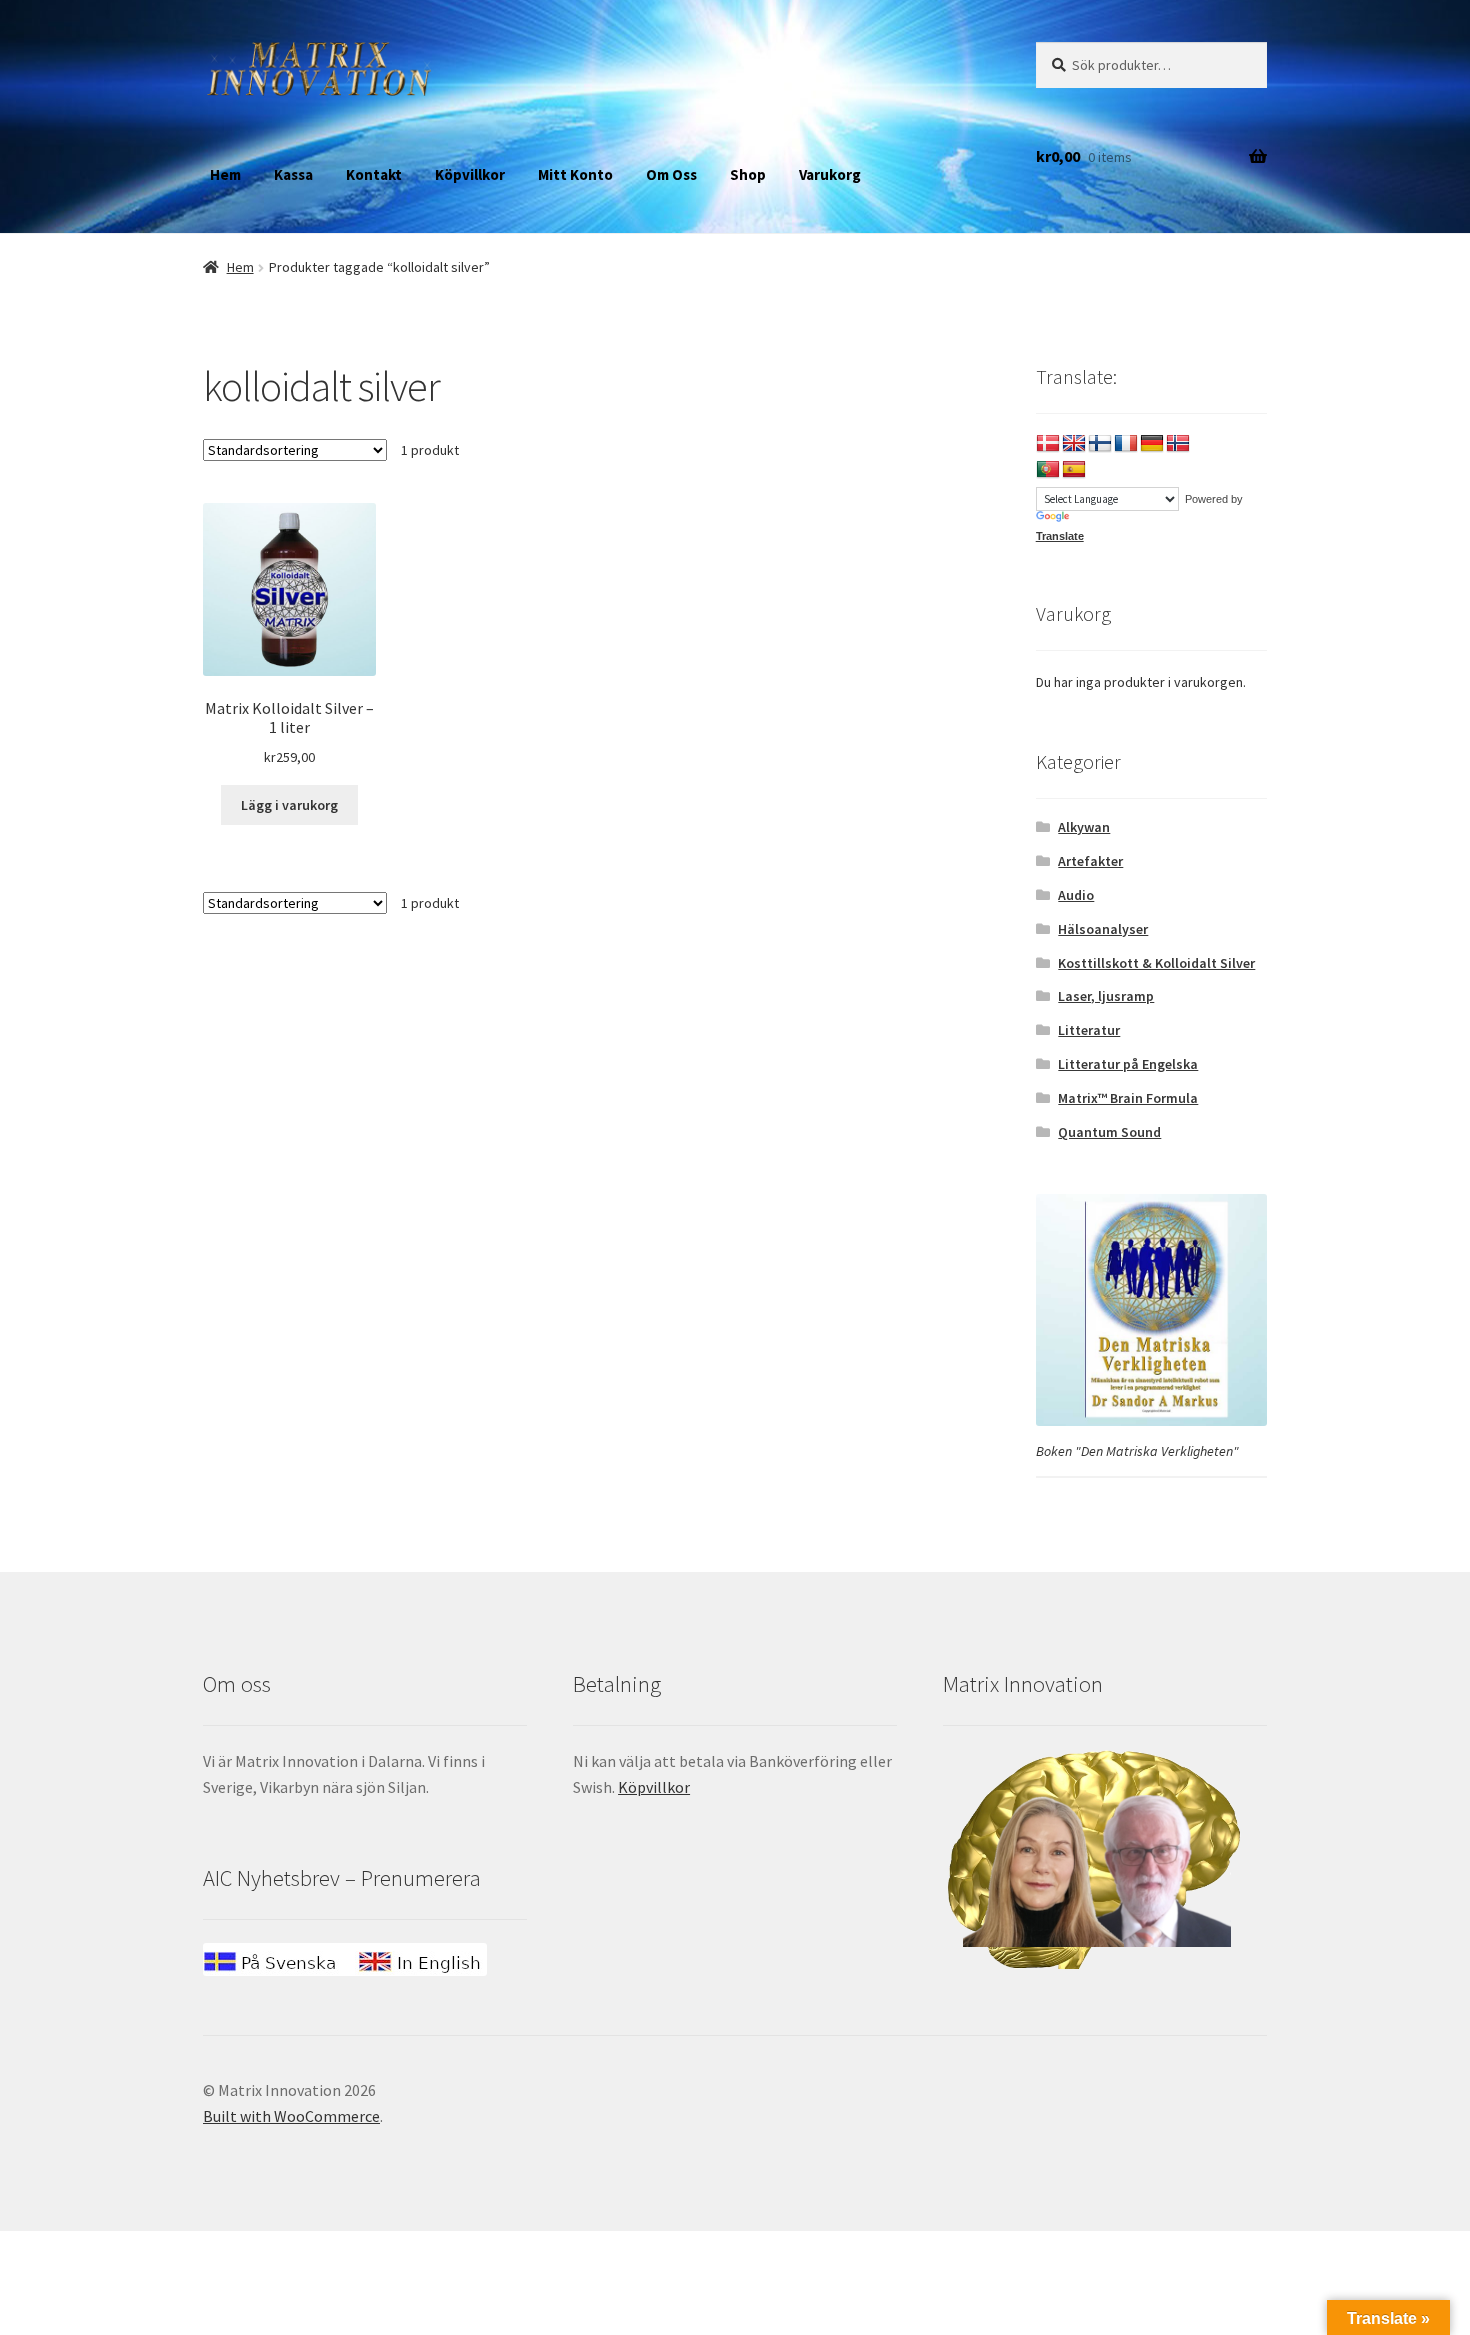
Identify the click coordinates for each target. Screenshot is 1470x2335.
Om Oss (671, 174)
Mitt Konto (575, 174)
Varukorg (830, 174)
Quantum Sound (1109, 1132)
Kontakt (374, 174)
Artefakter (1090, 861)
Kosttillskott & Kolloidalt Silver (1156, 963)
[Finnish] (1100, 444)
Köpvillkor (470, 174)
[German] (1152, 444)
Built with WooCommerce (291, 2116)
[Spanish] (1074, 470)
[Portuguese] (1048, 470)
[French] (1126, 444)
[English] (1074, 444)
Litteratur (1089, 1030)
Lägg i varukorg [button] (289, 805)
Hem (225, 174)
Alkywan (1084, 827)
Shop (748, 174)
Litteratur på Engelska (1128, 1064)
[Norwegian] (1178, 444)
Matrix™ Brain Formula (1128, 1098)
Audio (1076, 895)
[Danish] (1048, 444)
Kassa (293, 174)
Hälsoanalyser (1103, 929)
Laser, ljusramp (1106, 996)
